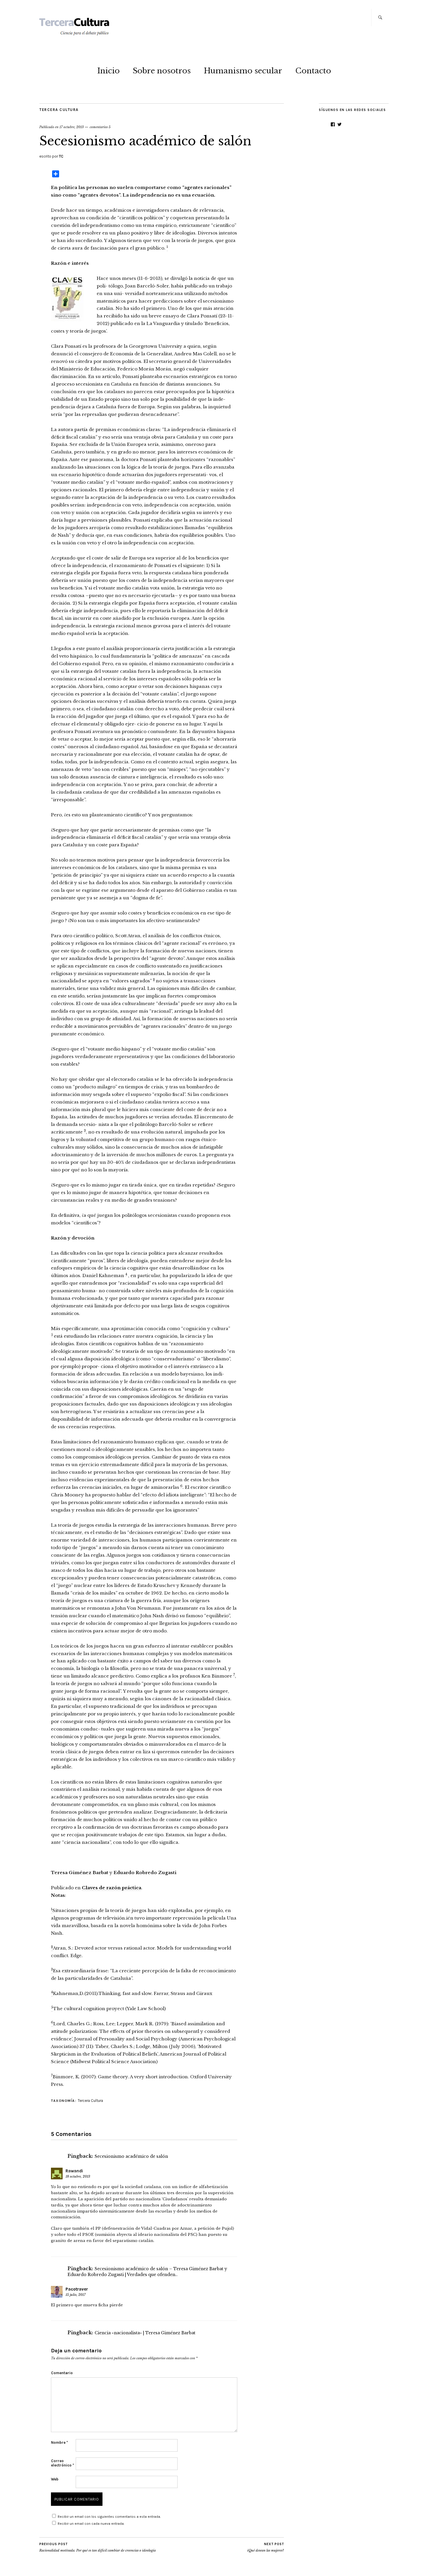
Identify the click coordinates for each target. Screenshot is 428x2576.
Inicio (108, 71)
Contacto (313, 71)
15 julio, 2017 (76, 2295)
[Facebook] (333, 124)
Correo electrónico (62, 2463)
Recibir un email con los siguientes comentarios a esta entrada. (109, 2517)
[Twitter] (339, 124)
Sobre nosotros (162, 71)
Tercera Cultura (59, 110)
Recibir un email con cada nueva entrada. (91, 2524)
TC (61, 156)
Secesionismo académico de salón (131, 2156)
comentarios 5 (100, 127)
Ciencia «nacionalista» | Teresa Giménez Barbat (145, 2333)
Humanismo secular (243, 71)
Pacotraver (77, 2289)
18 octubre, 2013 (78, 2176)
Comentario (62, 2373)
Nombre (59, 2442)
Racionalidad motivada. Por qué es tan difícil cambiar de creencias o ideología (98, 2547)
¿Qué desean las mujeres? (266, 2547)
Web (55, 2479)
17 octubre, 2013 (72, 127)
